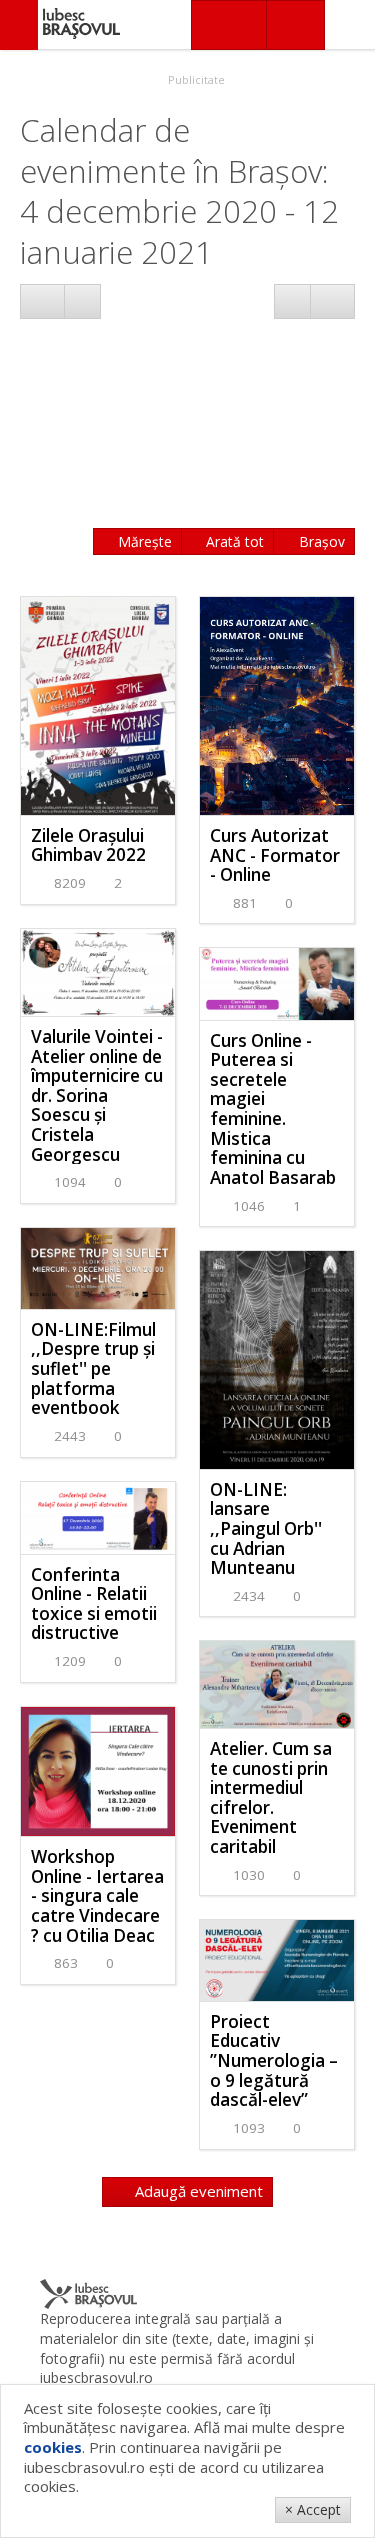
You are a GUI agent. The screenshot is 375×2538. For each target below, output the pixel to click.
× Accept (313, 2509)
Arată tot (233, 541)
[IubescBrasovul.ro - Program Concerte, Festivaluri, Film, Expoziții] (19, 25)
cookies (53, 2447)
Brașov (320, 541)
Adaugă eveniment (197, 2191)
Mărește (143, 541)
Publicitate (195, 79)
